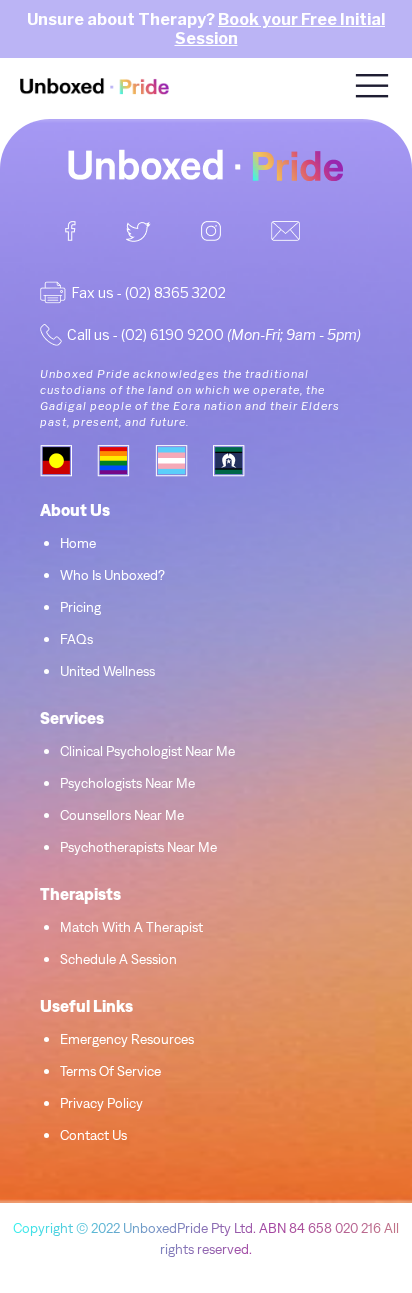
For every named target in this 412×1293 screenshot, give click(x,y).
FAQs (76, 639)
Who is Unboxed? (112, 575)
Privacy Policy (101, 1103)
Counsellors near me (122, 815)
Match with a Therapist (131, 927)
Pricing (80, 607)
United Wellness (107, 671)
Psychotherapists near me (138, 847)
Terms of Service (110, 1071)
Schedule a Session (118, 959)
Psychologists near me (127, 783)
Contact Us (93, 1135)
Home (78, 543)
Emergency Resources (127, 1039)
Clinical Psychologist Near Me (147, 751)
